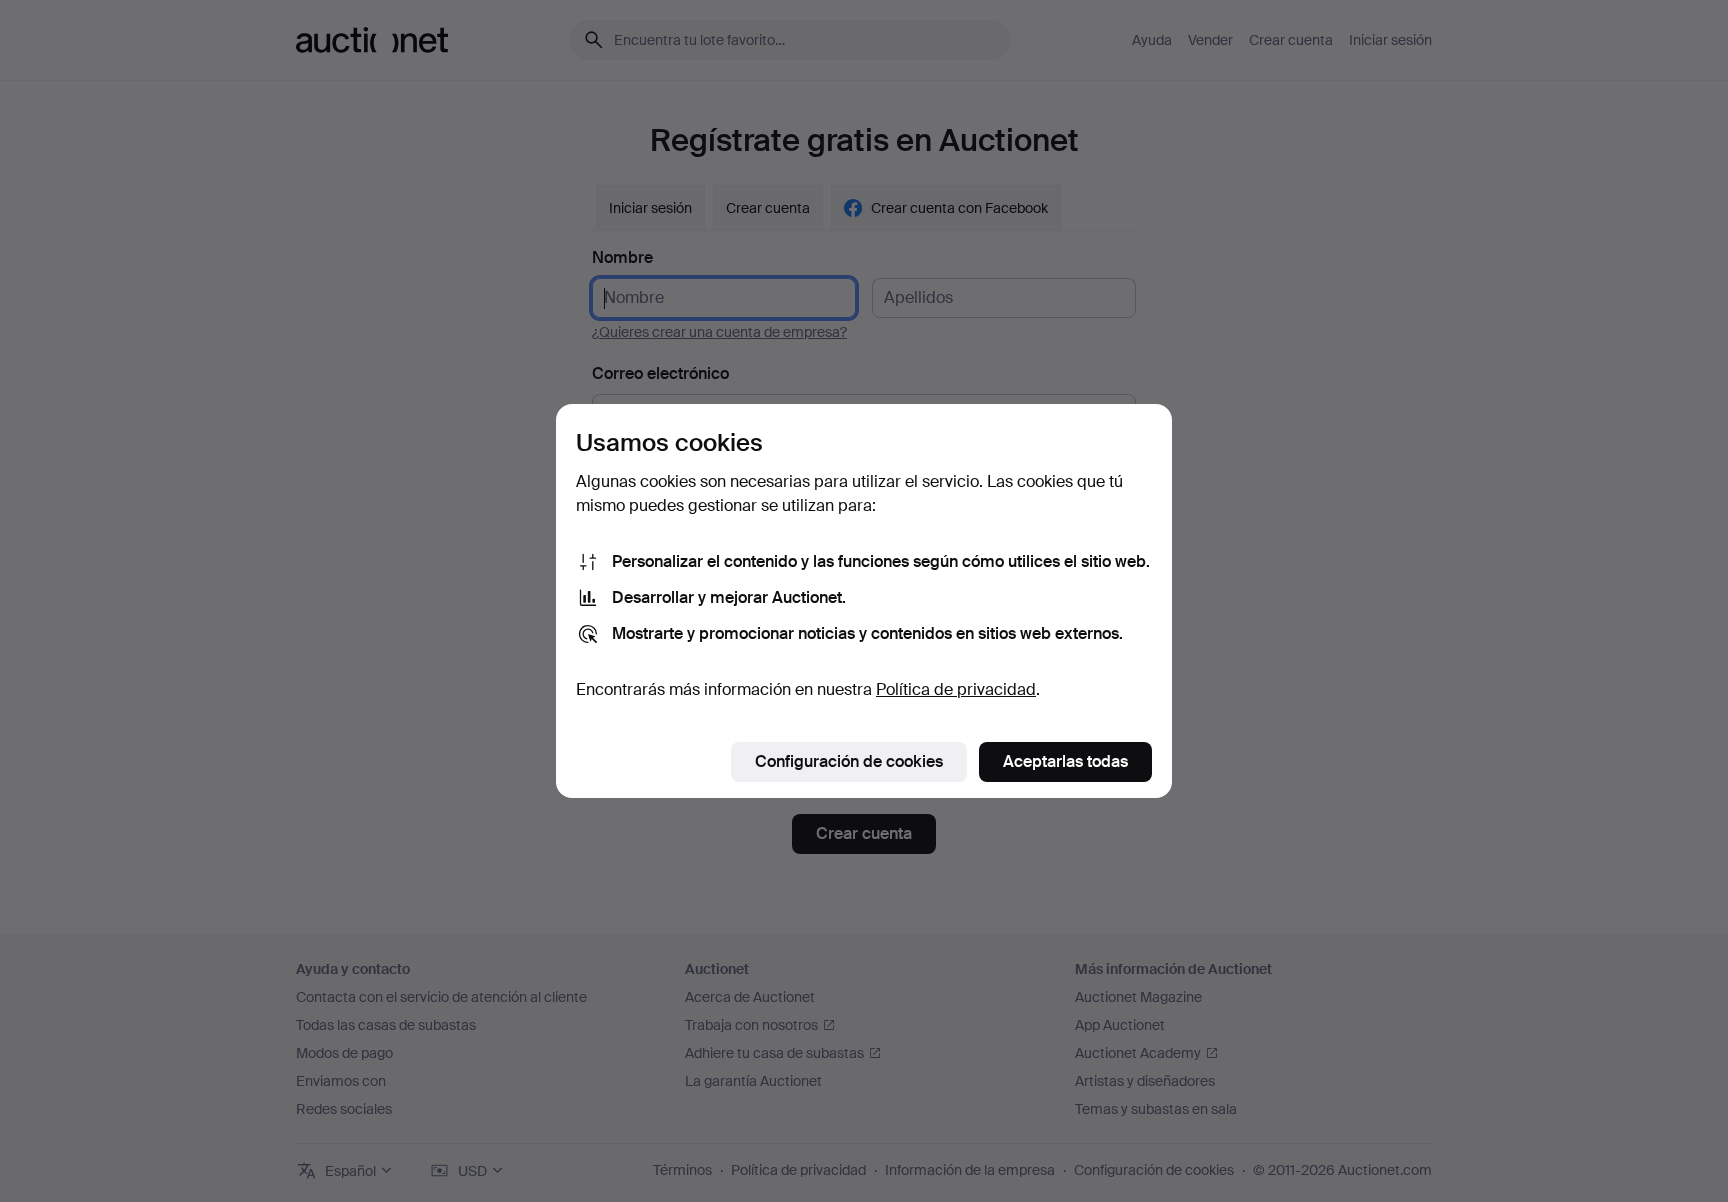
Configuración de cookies (849, 761)
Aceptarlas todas (1065, 761)
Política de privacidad (956, 689)
